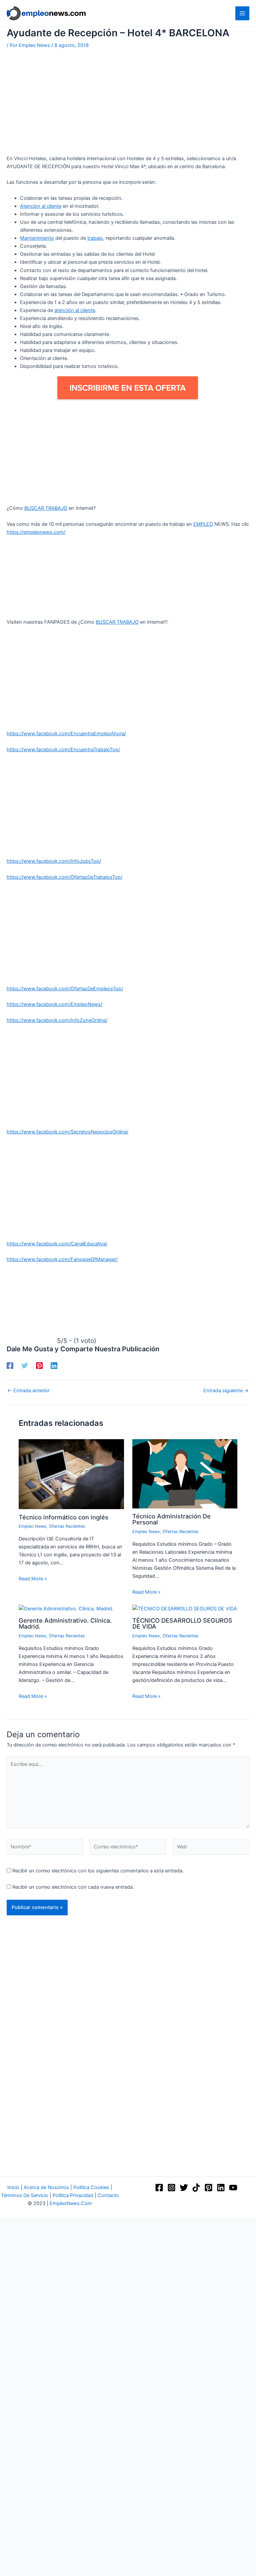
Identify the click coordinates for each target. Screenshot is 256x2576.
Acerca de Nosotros (46, 2187)
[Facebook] (10, 1366)
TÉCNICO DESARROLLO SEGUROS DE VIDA (182, 1623)
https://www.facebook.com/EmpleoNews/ (54, 1004)
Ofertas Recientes (67, 1526)
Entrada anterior (28, 1391)
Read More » (33, 1579)
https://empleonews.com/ (36, 532)
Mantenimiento (37, 238)
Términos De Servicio (25, 2195)
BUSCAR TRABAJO (46, 508)
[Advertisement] (128, 105)
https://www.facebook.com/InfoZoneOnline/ (57, 1020)
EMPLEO (203, 524)
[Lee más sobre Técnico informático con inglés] (71, 1474)
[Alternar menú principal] (242, 13)
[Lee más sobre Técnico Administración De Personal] (185, 1473)
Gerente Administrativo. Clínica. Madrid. (65, 1623)
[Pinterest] (39, 1366)
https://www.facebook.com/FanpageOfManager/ (62, 1259)
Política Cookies (91, 2187)
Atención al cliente (41, 206)
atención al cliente (75, 310)
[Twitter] (25, 1366)
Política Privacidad (73, 2195)
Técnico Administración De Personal (171, 1519)
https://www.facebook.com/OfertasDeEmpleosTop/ (65, 989)
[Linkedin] (54, 1366)
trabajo (95, 238)
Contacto (108, 2195)
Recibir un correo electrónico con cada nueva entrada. (73, 1887)
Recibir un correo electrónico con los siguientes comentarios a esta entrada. (98, 1871)
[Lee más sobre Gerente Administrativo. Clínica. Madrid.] (66, 1608)
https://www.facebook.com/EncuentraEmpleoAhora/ (66, 734)
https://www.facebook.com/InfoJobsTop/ (54, 861)
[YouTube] (233, 2188)
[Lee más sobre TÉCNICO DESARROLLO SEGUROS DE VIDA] (185, 1608)
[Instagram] (171, 2188)
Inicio (13, 2187)
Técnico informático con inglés (63, 1517)
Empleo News (32, 1526)
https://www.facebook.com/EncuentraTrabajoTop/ (63, 750)
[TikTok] (196, 2188)
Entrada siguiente (226, 1391)
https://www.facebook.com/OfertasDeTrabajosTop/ (64, 877)
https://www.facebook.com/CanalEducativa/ (57, 1244)
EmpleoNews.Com (71, 2203)
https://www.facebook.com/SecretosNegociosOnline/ (67, 1132)
